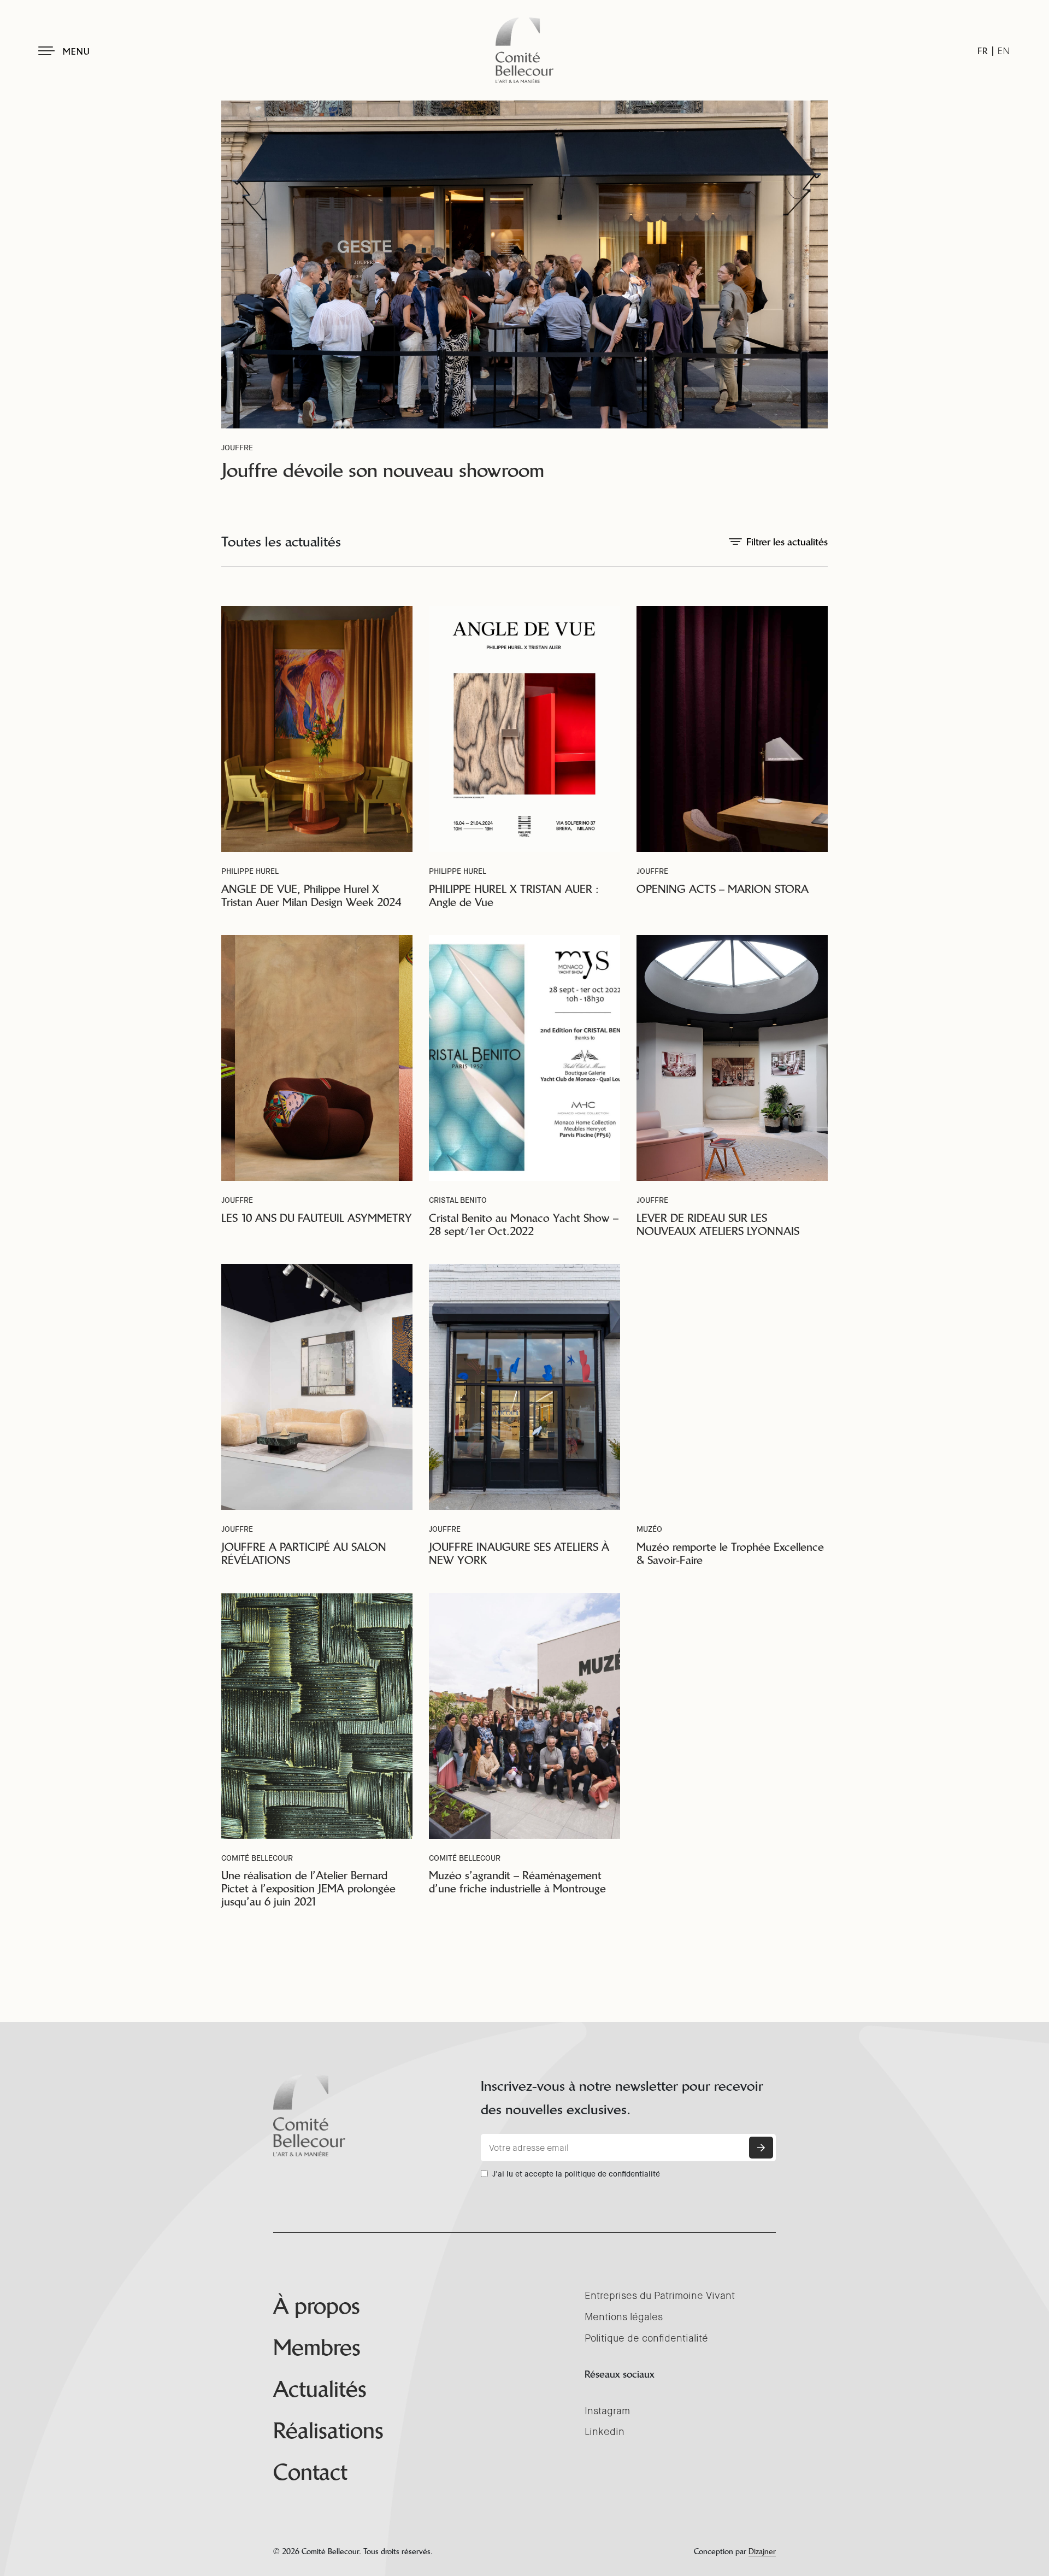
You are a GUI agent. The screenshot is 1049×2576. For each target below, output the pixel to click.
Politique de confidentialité (646, 2338)
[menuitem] (983, 51)
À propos (317, 2306)
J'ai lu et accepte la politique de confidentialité (576, 2174)
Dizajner (762, 2551)
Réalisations (328, 2431)
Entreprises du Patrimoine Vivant (660, 2296)
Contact (310, 2472)
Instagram (607, 2411)
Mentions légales (624, 2317)
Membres (317, 2348)
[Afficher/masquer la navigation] (46, 51)
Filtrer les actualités (787, 542)
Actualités (320, 2389)
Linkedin (605, 2432)
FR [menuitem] (983, 51)
